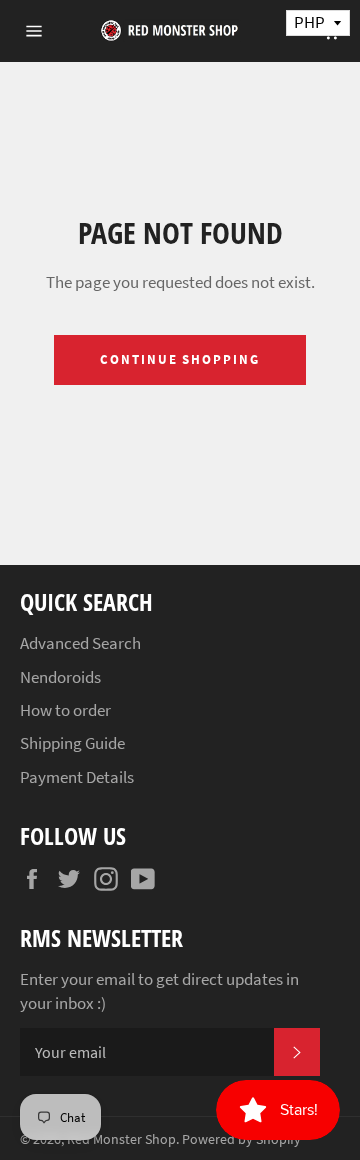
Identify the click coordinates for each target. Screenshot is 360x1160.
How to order (65, 710)
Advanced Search (80, 643)
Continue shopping (180, 359)
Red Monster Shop (121, 1139)
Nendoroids (60, 677)
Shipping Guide (72, 743)
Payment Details (77, 777)
